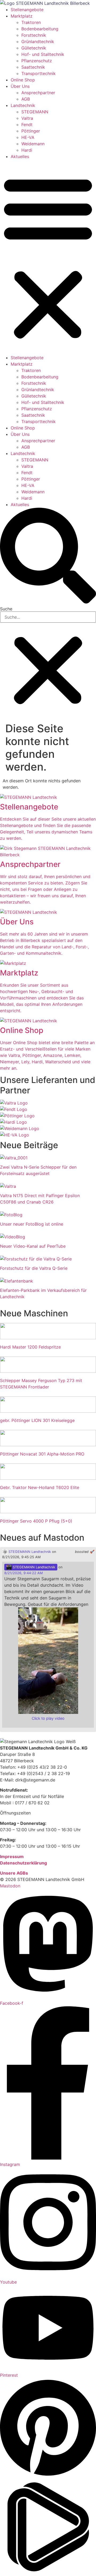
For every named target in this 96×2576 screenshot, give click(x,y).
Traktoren (31, 22)
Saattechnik (33, 67)
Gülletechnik (34, 48)
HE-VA (28, 137)
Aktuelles (20, 156)
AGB (26, 99)
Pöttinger (31, 131)
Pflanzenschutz (37, 61)
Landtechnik (23, 105)
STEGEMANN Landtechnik (29, 1552)
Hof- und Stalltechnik (43, 54)
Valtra (27, 118)
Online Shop (23, 80)
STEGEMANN (35, 112)
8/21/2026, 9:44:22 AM (23, 1573)
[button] (48, 257)
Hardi (27, 150)
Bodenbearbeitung (40, 29)
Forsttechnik (34, 35)
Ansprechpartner (38, 93)
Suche (6, 609)
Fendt (27, 125)
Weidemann (33, 144)
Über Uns (20, 86)
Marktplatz (22, 16)
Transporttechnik (39, 73)
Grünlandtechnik (38, 42)
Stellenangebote (27, 10)
